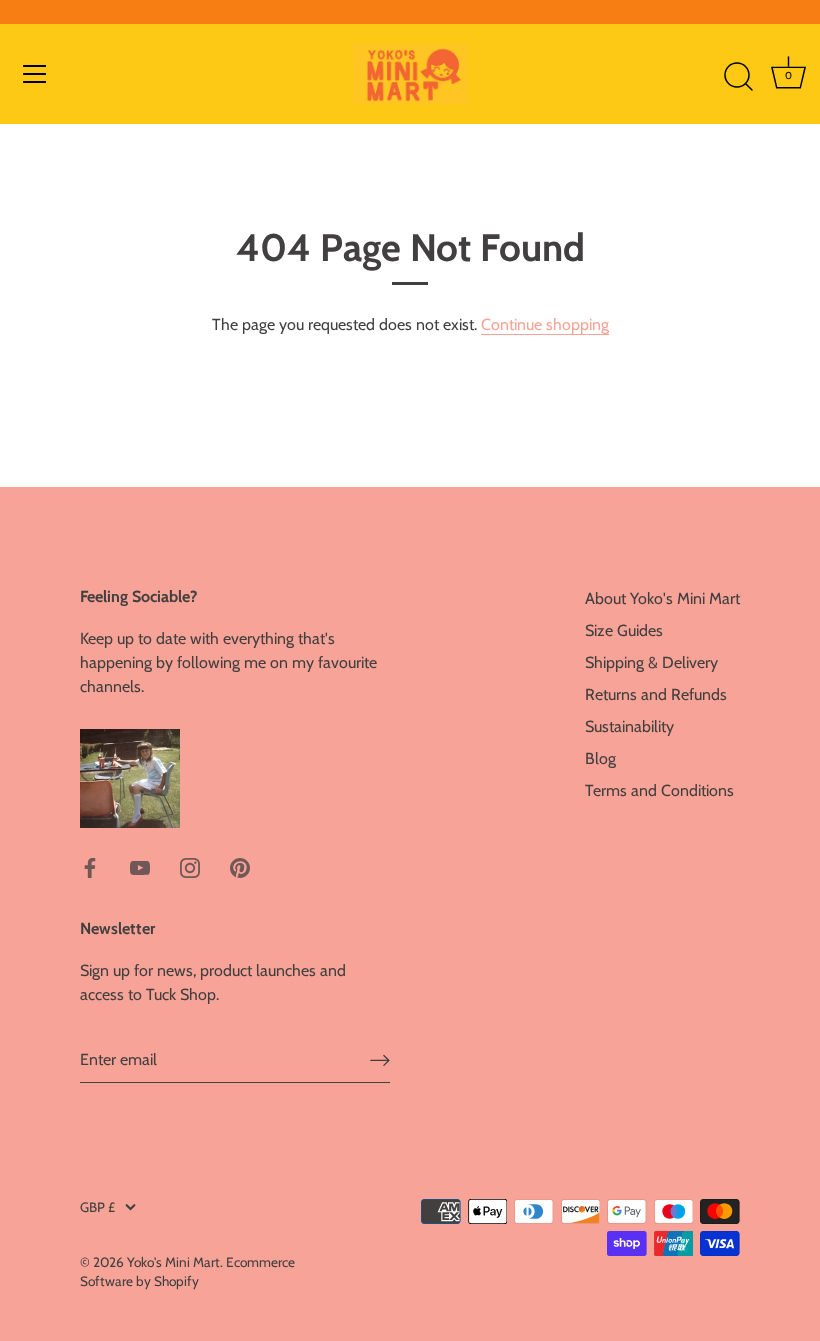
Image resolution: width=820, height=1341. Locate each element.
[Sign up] (380, 1060)
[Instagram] (190, 866)
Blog (600, 758)
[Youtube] (140, 866)
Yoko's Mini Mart (173, 1262)
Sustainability (629, 726)
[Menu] (35, 74)
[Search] (738, 77)
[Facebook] (90, 866)
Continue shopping (545, 324)
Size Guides (624, 630)
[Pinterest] (240, 866)
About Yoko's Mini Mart (662, 598)
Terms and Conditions (659, 790)
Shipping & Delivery (651, 662)
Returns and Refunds (656, 694)
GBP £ (97, 1207)
